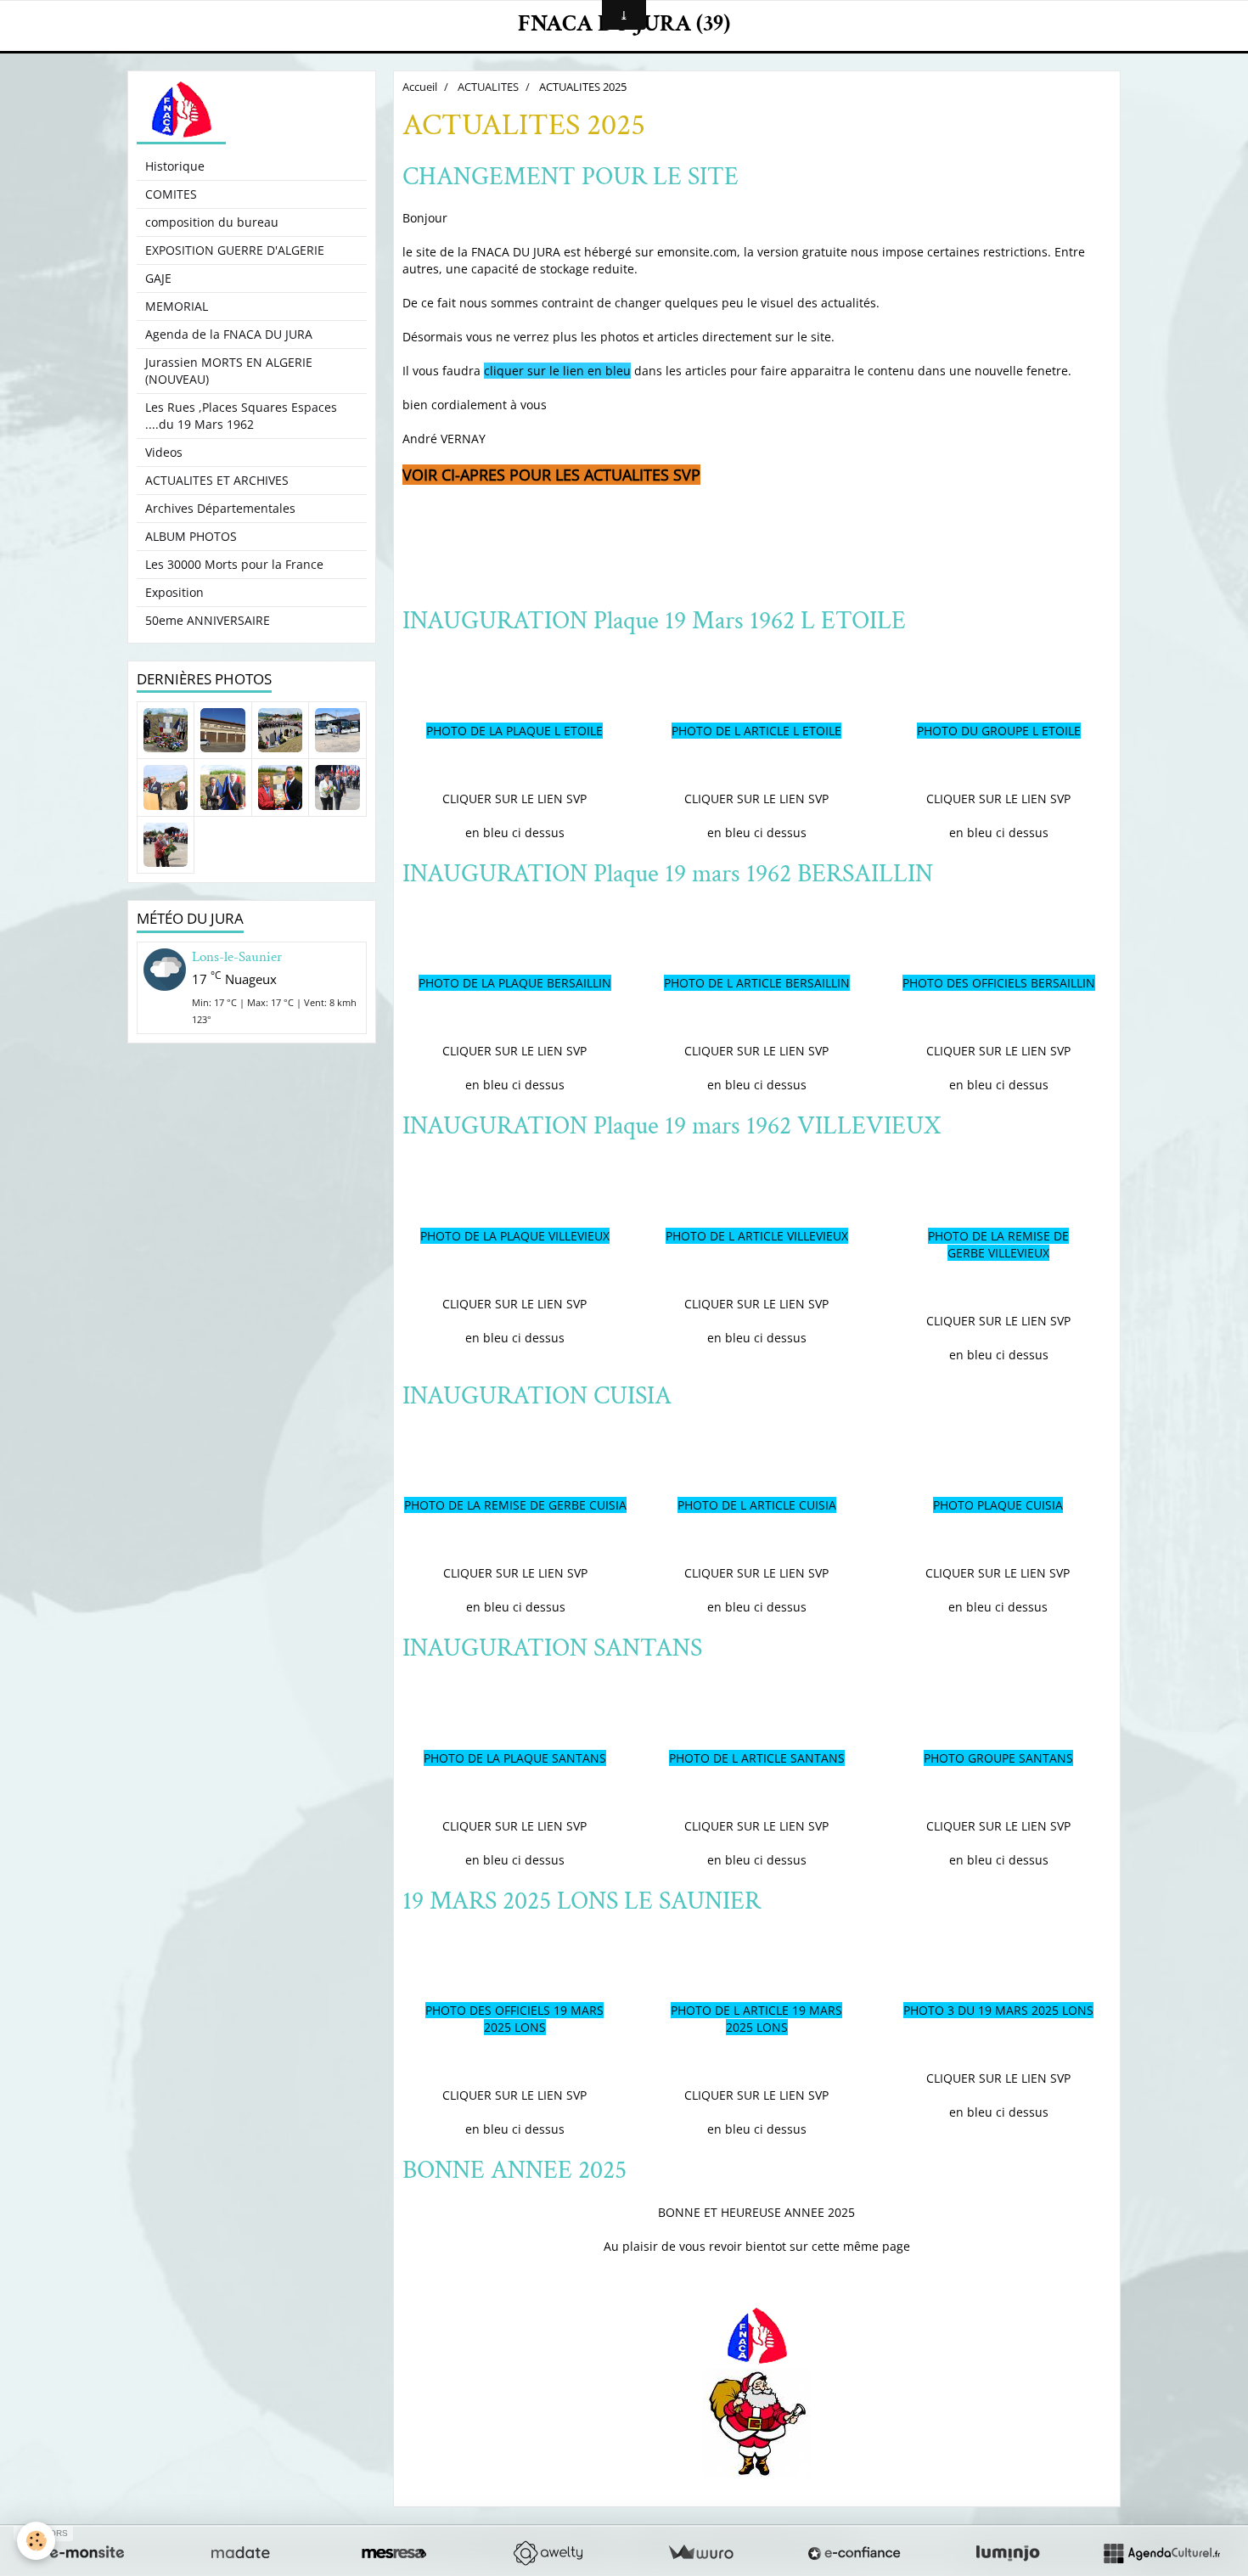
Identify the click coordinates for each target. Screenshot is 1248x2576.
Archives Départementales (220, 508)
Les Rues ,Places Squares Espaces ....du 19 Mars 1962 (241, 416)
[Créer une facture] (700, 2553)
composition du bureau (212, 222)
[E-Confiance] (854, 2553)
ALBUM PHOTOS (191, 536)
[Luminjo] (1008, 2553)
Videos (164, 452)
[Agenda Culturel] (1161, 2553)
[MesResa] (394, 2553)
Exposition (174, 592)
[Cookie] (36, 2541)
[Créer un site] (87, 2553)
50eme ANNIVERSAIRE (208, 620)
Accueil (420, 87)
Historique (175, 166)
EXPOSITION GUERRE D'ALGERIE (235, 250)
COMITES (171, 194)
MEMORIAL (177, 306)
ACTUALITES (488, 87)
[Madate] (240, 2553)
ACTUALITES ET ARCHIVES (217, 480)
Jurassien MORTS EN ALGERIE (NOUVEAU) (229, 371)
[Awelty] (548, 2553)
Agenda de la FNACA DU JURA (229, 334)
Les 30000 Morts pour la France (234, 564)
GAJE (158, 278)
